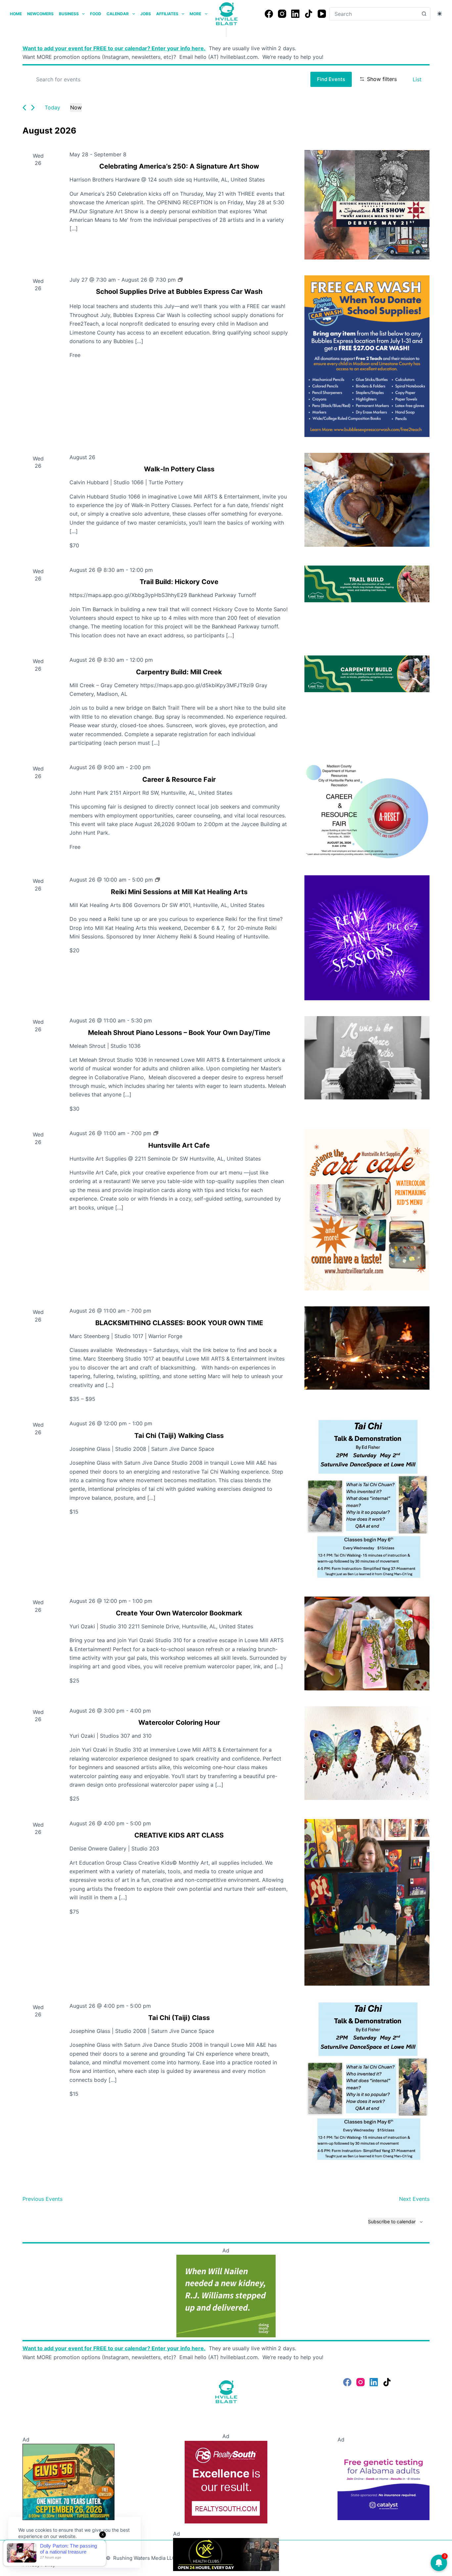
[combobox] (374, 14)
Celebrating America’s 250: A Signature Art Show (179, 166)
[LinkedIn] (295, 14)
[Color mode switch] (440, 14)
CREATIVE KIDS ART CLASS (179, 1835)
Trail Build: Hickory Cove (179, 582)
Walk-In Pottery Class (179, 469)
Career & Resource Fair (179, 779)
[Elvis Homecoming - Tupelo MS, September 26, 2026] (68, 2481)
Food (96, 14)
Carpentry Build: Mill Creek (179, 672)
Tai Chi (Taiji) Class (179, 2018)
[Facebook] (269, 14)
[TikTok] (309, 14)
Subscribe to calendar (392, 2221)
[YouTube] (322, 14)
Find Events (331, 79)
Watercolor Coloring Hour (179, 1723)
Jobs (146, 14)
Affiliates (167, 14)
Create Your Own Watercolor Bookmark (179, 1613)
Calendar (118, 14)
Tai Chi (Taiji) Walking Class (179, 1436)
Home (16, 14)
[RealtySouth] (226, 2481)
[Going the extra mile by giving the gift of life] (226, 2296)
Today (52, 107)
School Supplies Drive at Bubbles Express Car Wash (179, 292)
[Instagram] (282, 14)
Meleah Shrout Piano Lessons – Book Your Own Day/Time (179, 1033)
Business (69, 14)
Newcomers (40, 14)
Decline (64, 2552)
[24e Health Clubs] (226, 2554)
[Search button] (424, 14)
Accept (32, 2552)
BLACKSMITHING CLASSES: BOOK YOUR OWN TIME (179, 1323)
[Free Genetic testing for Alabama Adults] (383, 2481)
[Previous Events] (24, 108)
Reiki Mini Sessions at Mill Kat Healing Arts (179, 892)
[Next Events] (33, 108)
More (195, 14)
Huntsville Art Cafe (179, 1145)
